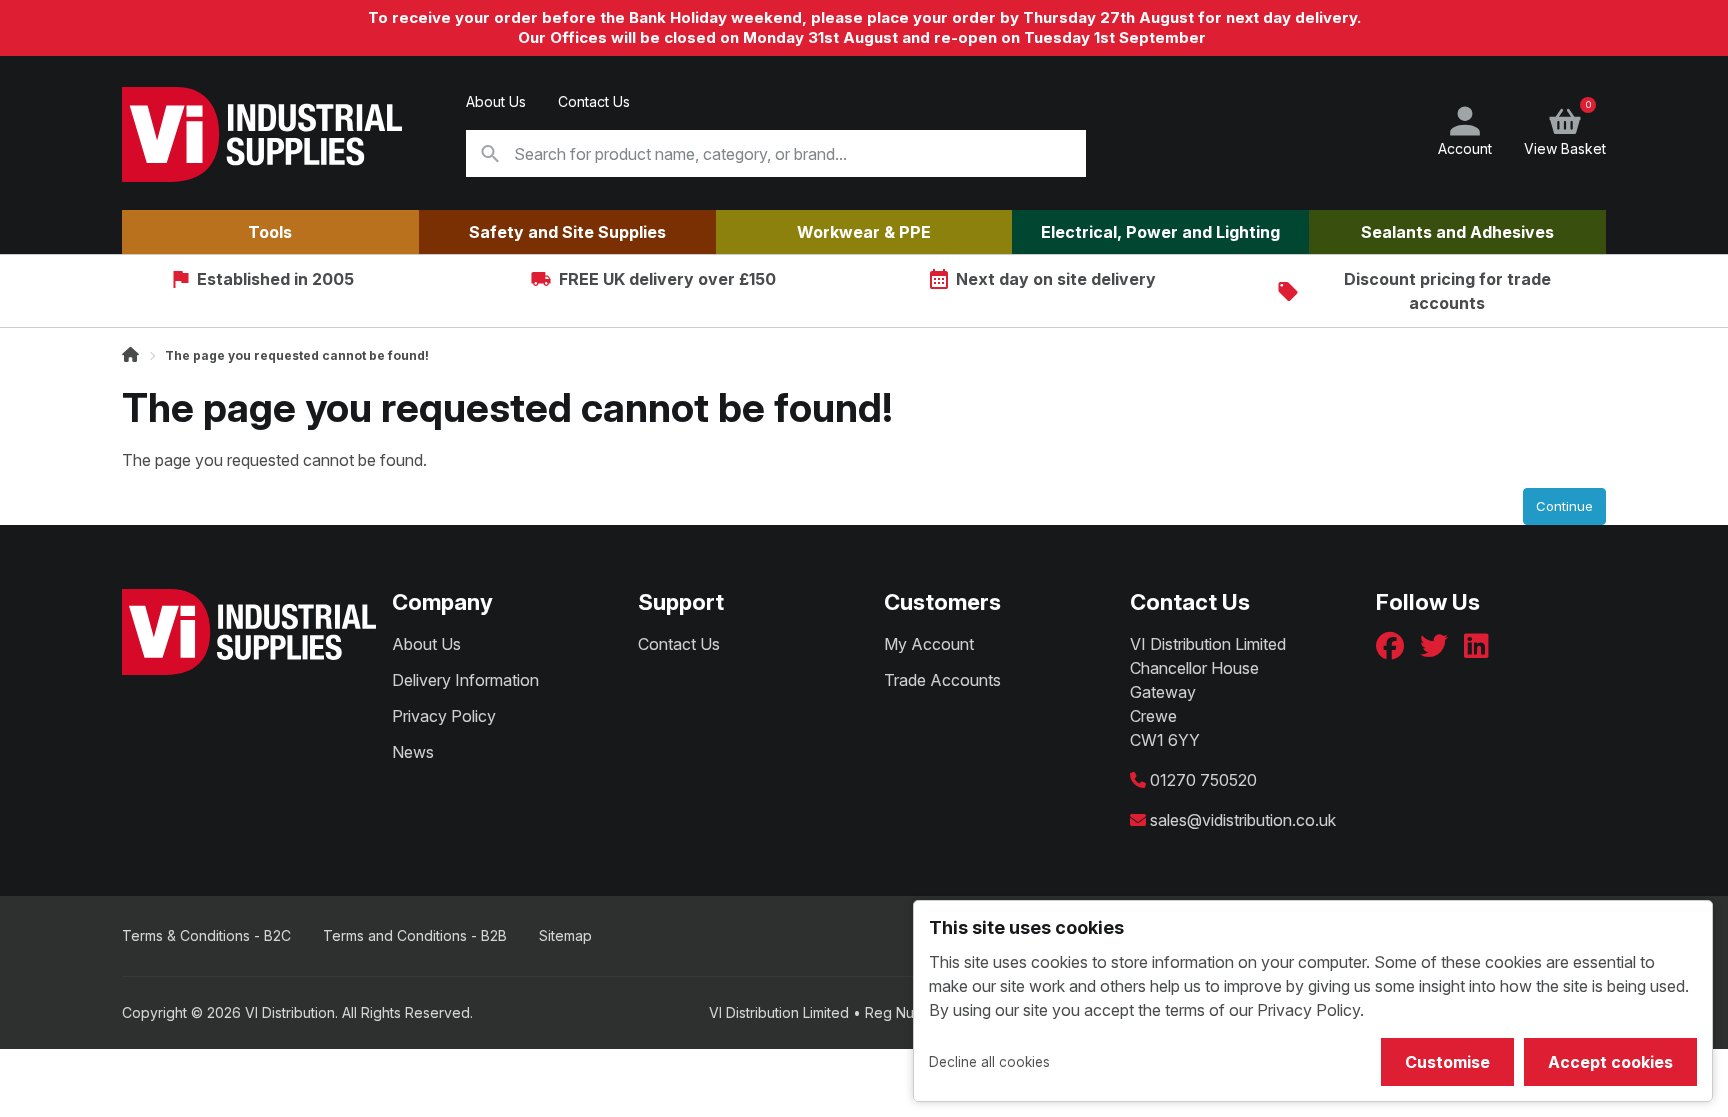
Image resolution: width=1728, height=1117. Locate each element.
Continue (1564, 506)
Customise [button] (1447, 1062)
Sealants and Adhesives (1457, 232)
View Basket (1565, 131)
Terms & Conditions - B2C (206, 935)
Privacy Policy (444, 716)
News (413, 752)
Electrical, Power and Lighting (1160, 232)
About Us (496, 101)
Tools (270, 232)
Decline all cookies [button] (989, 1062)
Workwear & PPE (864, 232)
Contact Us (594, 101)
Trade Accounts (942, 680)
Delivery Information (465, 680)
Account (1465, 148)
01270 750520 (1203, 780)
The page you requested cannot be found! (297, 355)
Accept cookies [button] (1610, 1062)
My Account (929, 644)
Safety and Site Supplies (567, 232)
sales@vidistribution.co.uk (1243, 820)
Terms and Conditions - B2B (415, 935)
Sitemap (565, 935)
